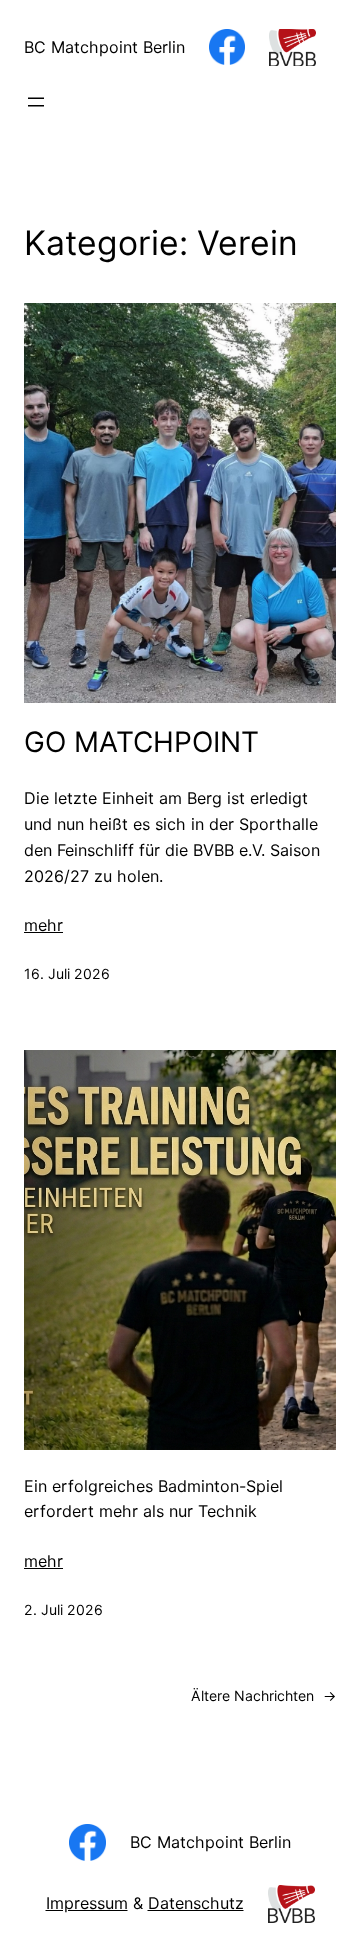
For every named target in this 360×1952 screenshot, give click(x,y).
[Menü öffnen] (36, 102)
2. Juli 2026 (63, 1609)
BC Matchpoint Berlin (104, 47)
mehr (43, 925)
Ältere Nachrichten (263, 1695)
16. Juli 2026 (67, 973)
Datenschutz (196, 1903)
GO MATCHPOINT (141, 742)
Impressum (87, 1903)
